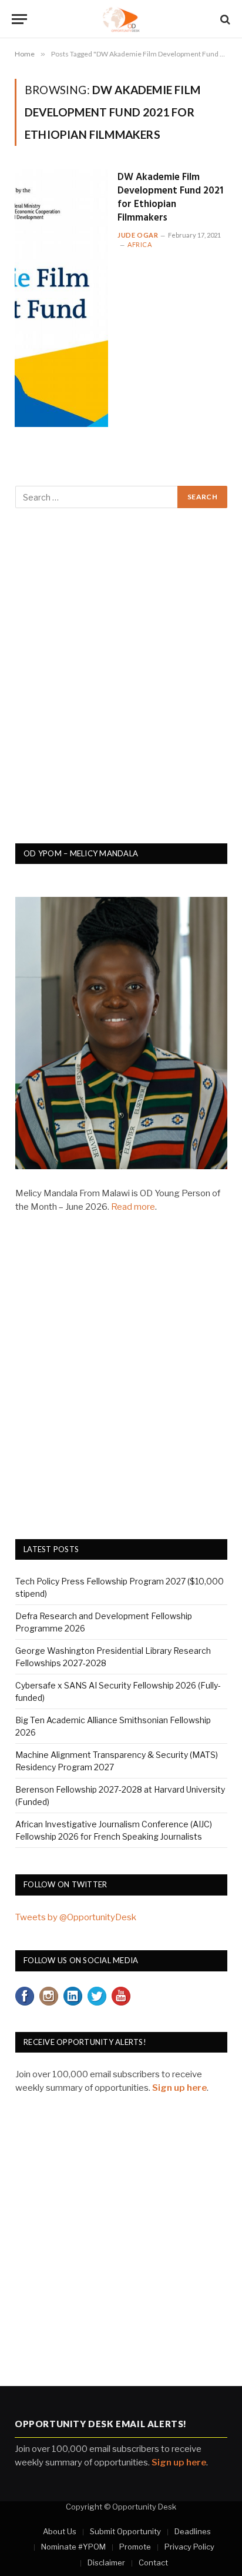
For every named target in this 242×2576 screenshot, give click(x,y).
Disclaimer (106, 2562)
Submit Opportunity (125, 2531)
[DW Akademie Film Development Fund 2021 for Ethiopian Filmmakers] (61, 298)
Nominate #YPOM (73, 2547)
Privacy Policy (189, 2547)
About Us (60, 2531)
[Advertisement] (121, 682)
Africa (140, 244)
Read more (133, 1207)
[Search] (224, 19)
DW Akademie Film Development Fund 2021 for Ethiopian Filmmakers (170, 198)
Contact (153, 2562)
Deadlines (193, 2531)
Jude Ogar (138, 235)
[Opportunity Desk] (121, 19)
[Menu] (19, 19)
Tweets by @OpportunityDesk (76, 1917)
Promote (135, 2547)
